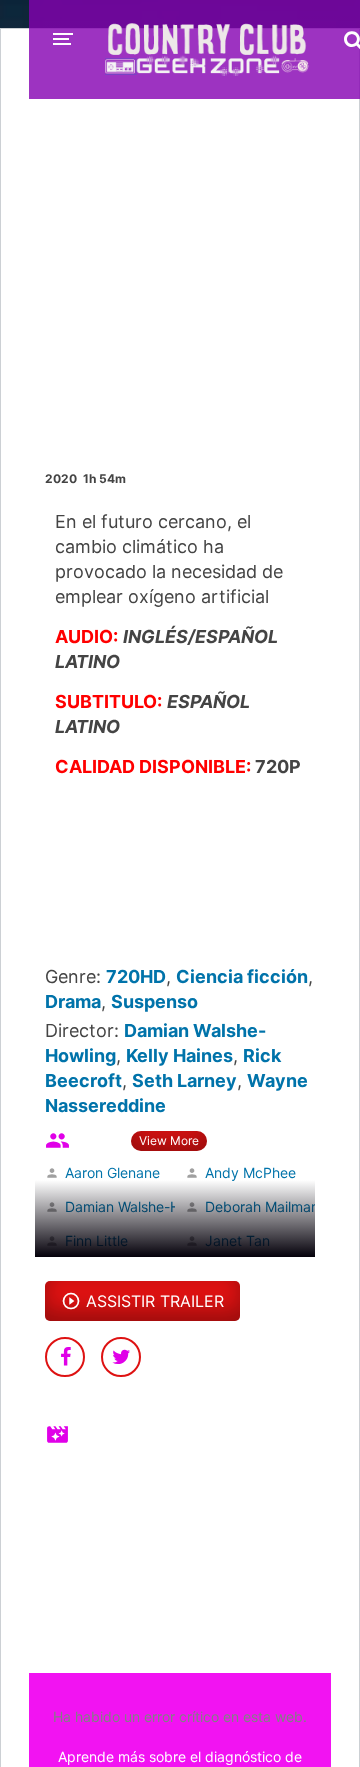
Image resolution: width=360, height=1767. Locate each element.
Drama (73, 1001)
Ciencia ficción (242, 976)
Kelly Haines (179, 1055)
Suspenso (154, 1001)
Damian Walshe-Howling (143, 1206)
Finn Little (96, 1240)
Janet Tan (237, 1240)
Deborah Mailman (262, 1206)
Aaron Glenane (112, 1172)
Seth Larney (184, 1080)
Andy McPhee (250, 1172)
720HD (136, 976)
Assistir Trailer (155, 1301)
